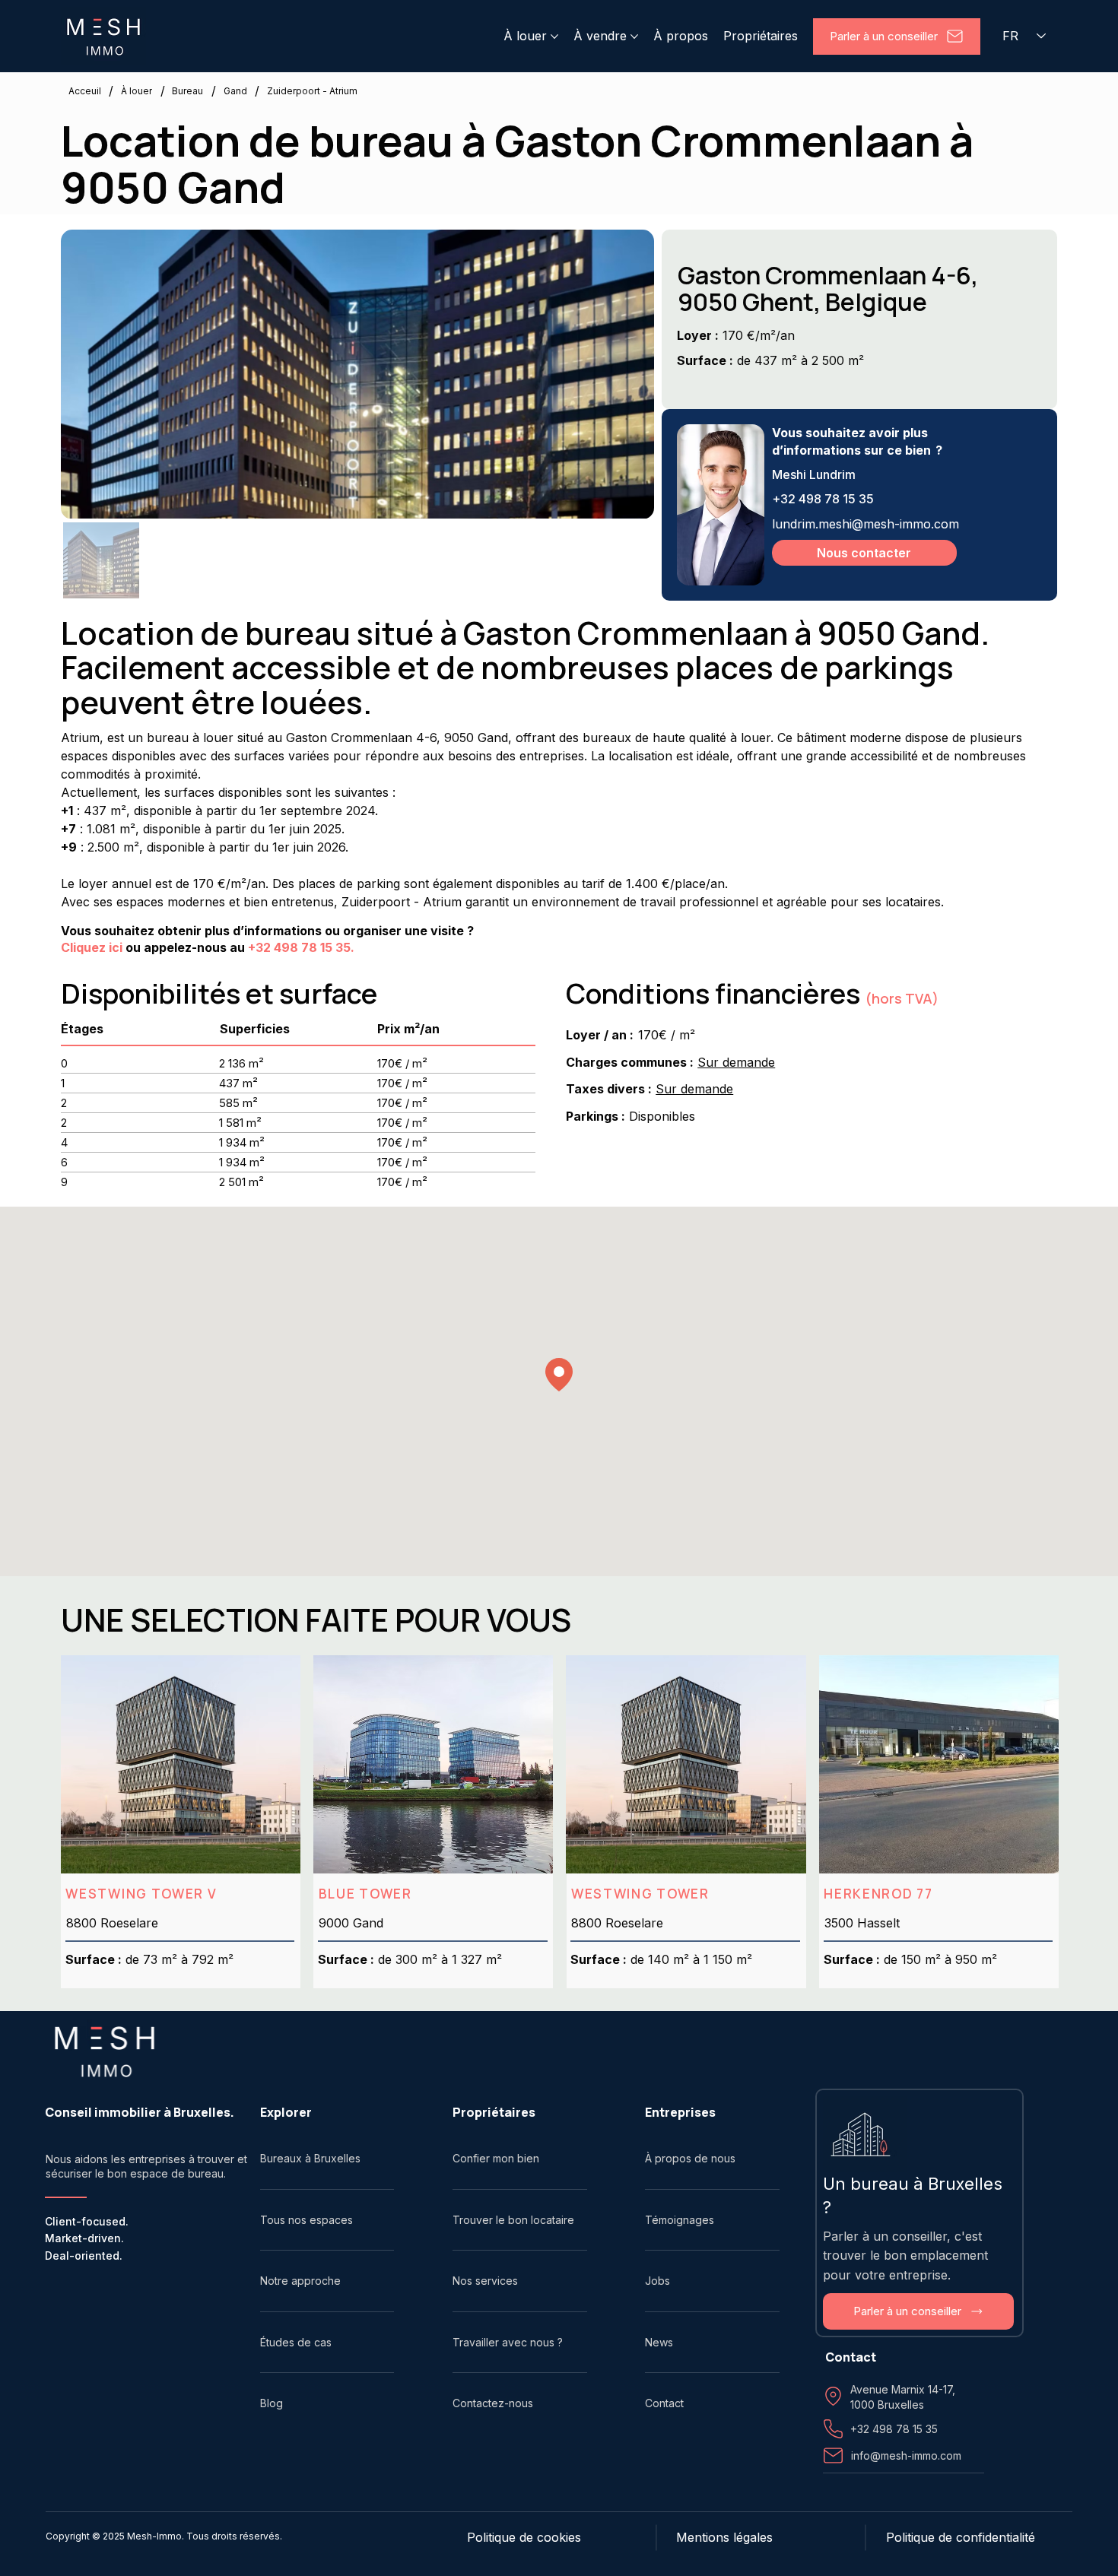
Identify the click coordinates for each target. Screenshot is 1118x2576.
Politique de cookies (524, 2537)
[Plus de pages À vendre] (634, 36)
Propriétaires (494, 2112)
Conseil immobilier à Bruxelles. (140, 2112)
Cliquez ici (92, 947)
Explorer (286, 2112)
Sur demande (736, 1062)
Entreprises (680, 2112)
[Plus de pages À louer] (554, 36)
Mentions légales (724, 2537)
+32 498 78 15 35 (823, 499)
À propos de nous (690, 2158)
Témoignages (680, 2220)
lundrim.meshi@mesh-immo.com (865, 524)
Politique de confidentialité (961, 2537)
